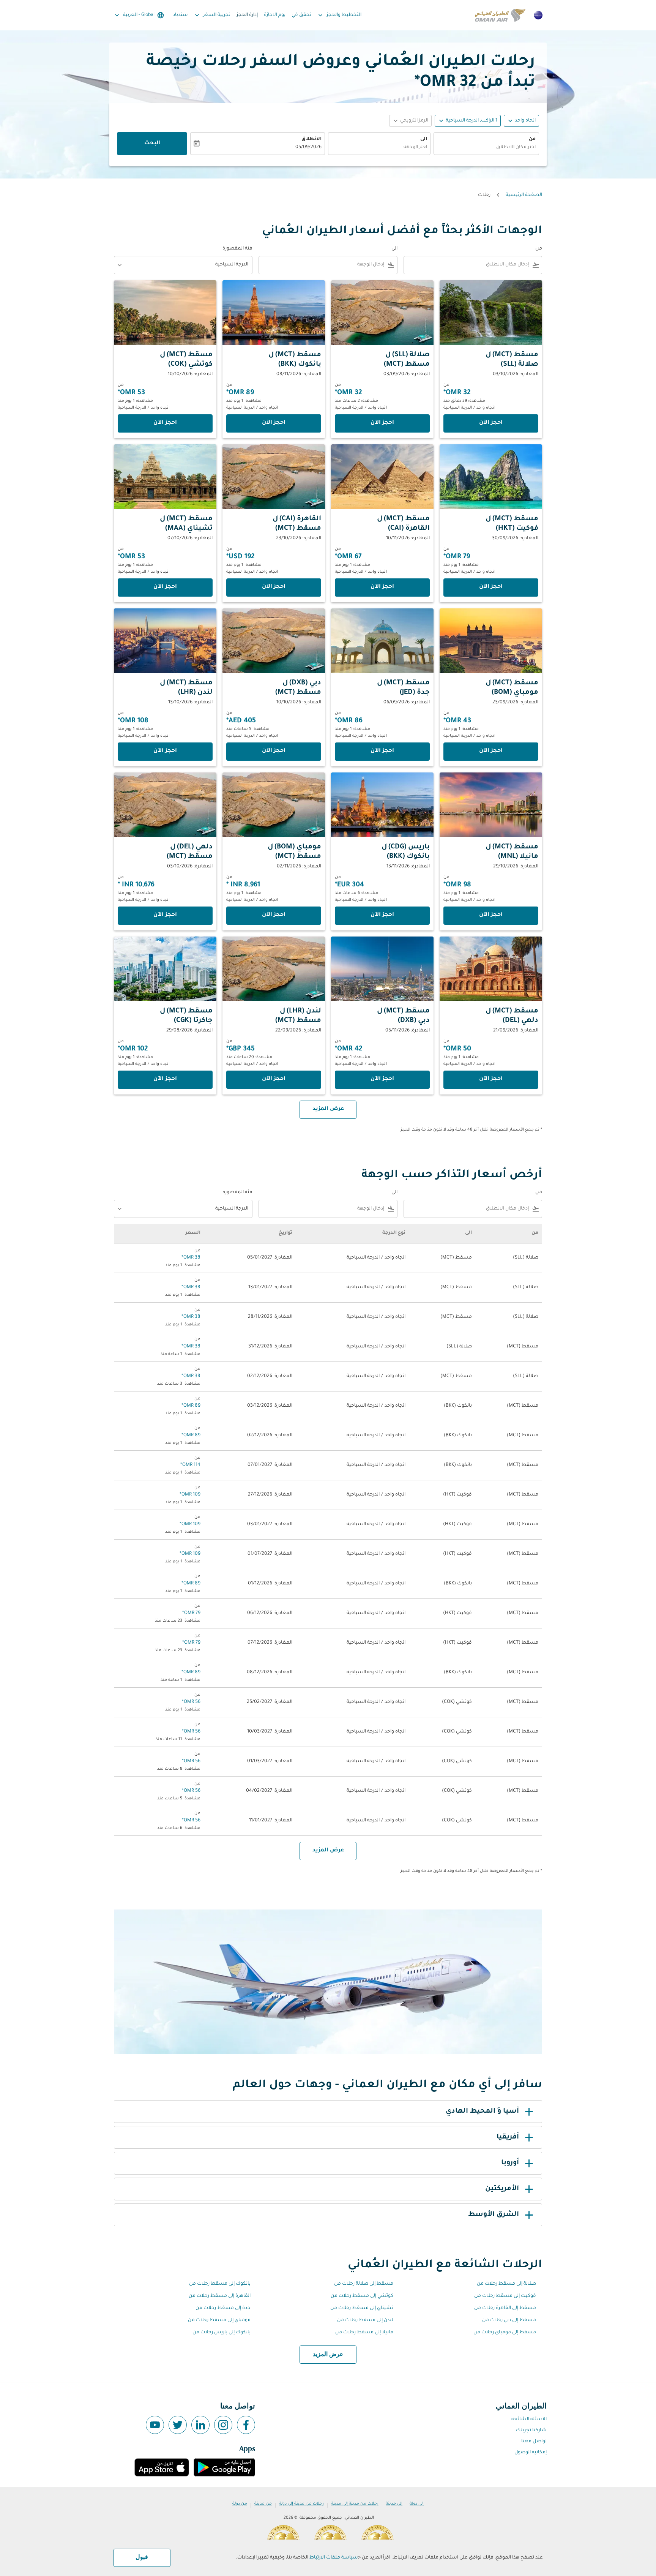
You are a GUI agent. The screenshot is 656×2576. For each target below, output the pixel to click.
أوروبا (510, 2163)
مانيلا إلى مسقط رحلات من (364, 2333)
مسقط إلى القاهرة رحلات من (505, 2308)
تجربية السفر (212, 15)
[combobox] (486, 148)
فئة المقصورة (237, 249)
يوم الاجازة (275, 15)
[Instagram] (223, 2425)
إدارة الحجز (247, 15)
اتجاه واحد (525, 121)
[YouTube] (155, 2425)
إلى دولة (417, 2504)
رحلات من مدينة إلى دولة (301, 2504)
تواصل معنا (534, 2442)
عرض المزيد (328, 2355)
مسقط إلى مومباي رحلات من (505, 2333)
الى (424, 139)
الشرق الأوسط (494, 2215)
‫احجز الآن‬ (491, 423)
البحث (152, 144)
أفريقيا (508, 2137)
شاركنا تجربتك (531, 2431)
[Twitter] (178, 2425)
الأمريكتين (502, 2189)
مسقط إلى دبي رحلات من (509, 2320)
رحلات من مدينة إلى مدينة (355, 2504)
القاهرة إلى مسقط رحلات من (220, 2296)
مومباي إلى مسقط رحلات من (219, 2320)
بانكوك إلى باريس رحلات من (222, 2333)
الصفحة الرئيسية (524, 195)
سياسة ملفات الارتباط (334, 2558)
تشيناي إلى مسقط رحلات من (362, 2308)
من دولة (240, 2504)
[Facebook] (246, 2425)
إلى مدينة (394, 2504)
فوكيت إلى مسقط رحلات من (505, 2296)
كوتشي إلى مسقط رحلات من (362, 2296)
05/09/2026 (308, 147)
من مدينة (263, 2504)
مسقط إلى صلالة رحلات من (364, 2284)
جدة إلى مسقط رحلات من (223, 2308)
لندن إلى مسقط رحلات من (365, 2320)
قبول (142, 2557)
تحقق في (301, 15)
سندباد (180, 15)
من (532, 139)
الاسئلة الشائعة (529, 2420)
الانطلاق (311, 139)
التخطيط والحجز (339, 15)
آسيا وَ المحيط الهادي (482, 2112)
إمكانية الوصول (531, 2453)
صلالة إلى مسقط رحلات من (506, 2284)
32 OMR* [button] (445, 83)
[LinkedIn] (200, 2425)
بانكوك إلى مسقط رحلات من (220, 2284)
